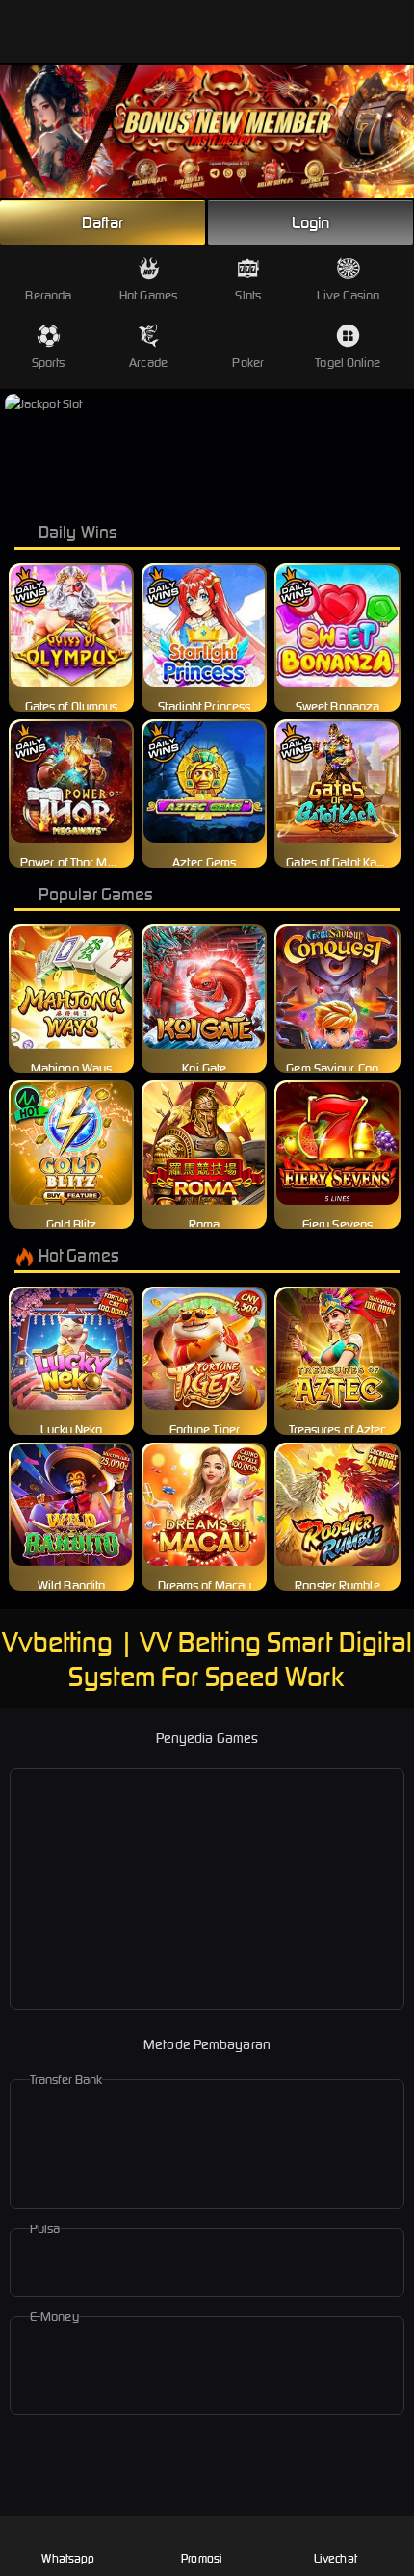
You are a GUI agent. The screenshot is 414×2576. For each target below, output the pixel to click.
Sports (49, 363)
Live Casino (348, 295)
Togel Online (348, 363)
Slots (248, 295)
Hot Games (148, 295)
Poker (248, 363)
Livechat (336, 2558)
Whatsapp (68, 2558)
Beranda (48, 295)
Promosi (202, 2558)
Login (311, 222)
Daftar (103, 222)
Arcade (148, 363)
